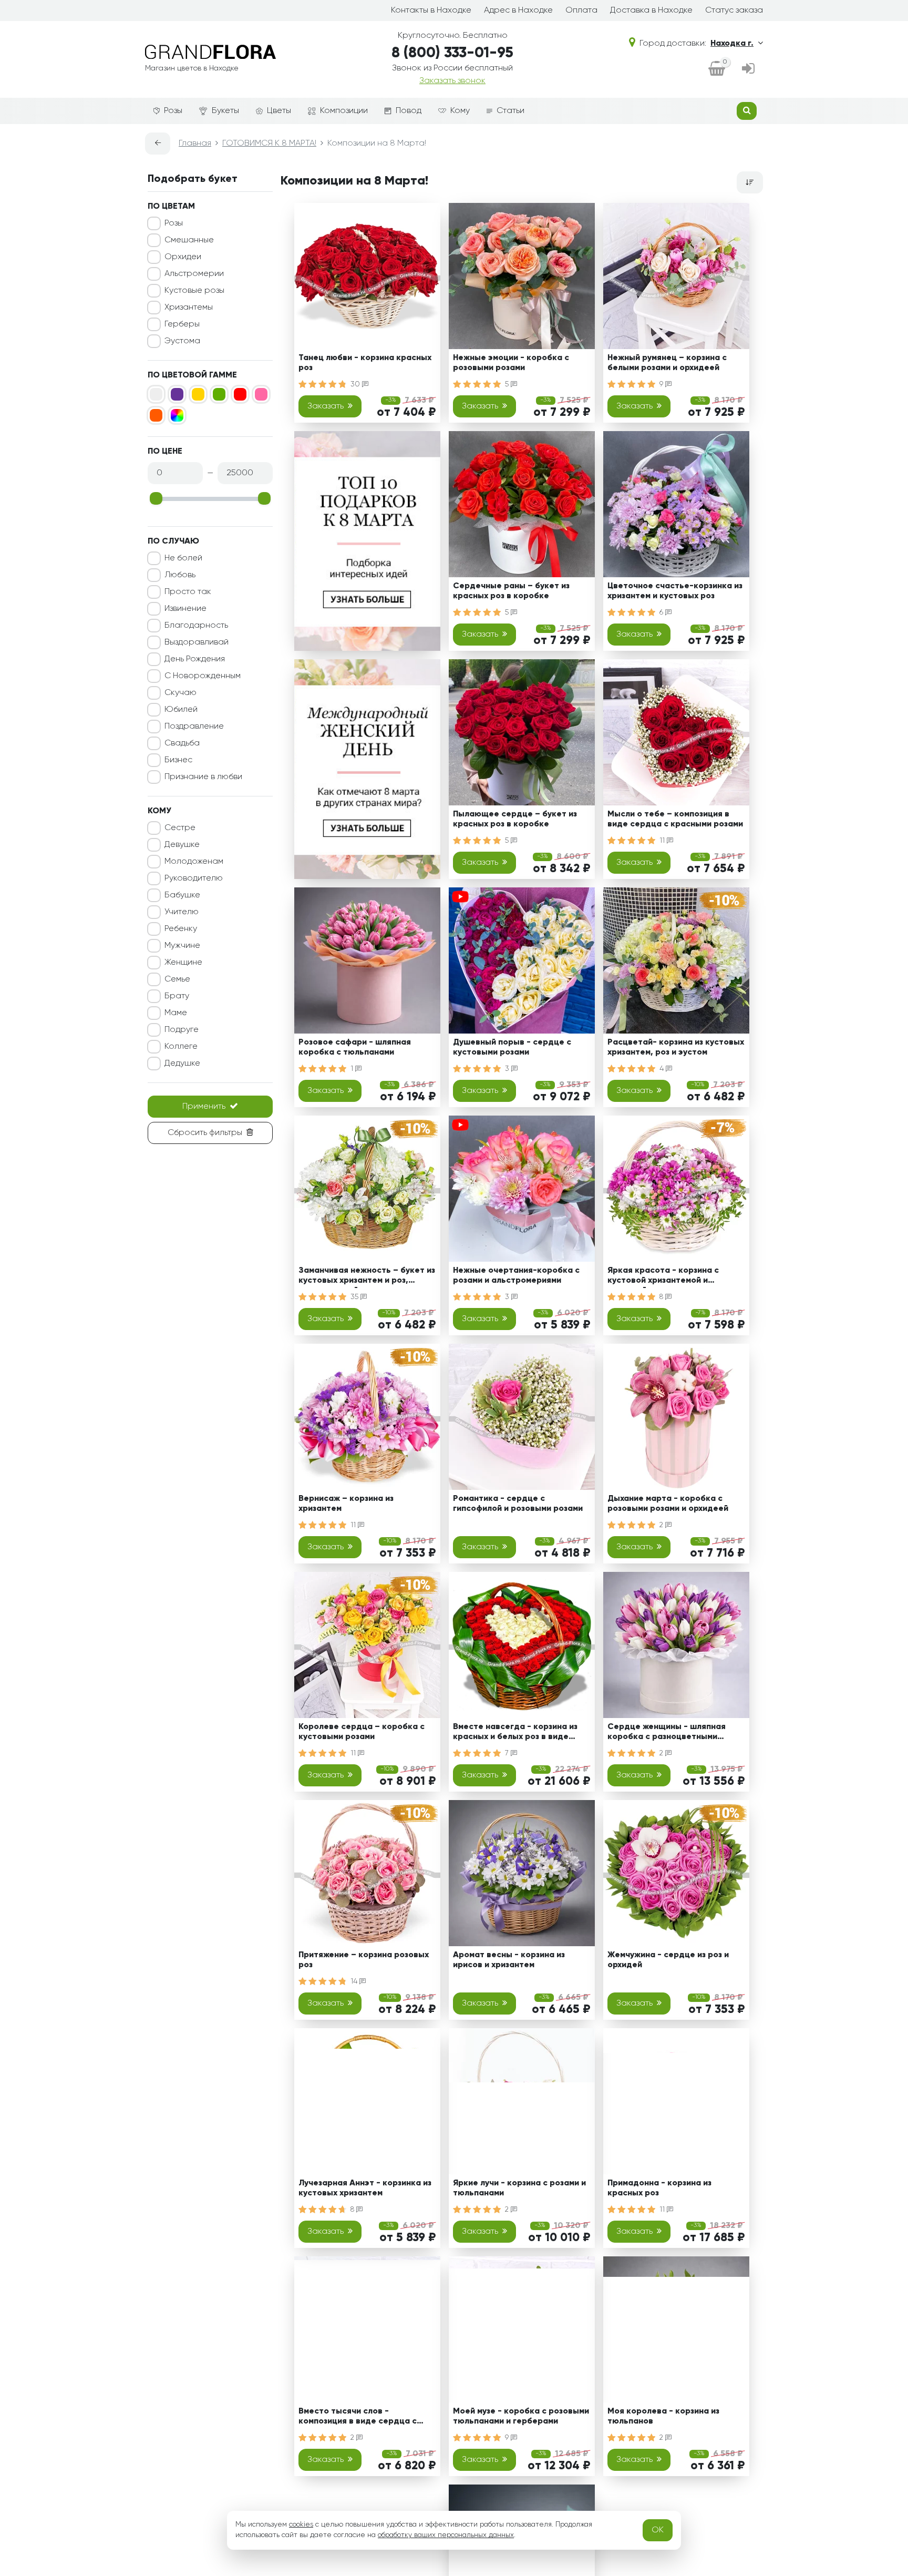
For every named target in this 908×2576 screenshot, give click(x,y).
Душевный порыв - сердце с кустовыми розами (512, 1047)
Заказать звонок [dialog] (452, 81)
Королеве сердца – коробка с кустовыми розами (362, 1732)
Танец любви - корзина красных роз (365, 363)
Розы (173, 111)
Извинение (185, 609)
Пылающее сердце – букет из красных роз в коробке (515, 819)
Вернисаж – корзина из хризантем (346, 1504)
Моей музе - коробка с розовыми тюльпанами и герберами (521, 2416)
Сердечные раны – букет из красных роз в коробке (511, 591)
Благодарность (196, 626)
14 (355, 1981)
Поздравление (194, 727)
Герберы (182, 324)
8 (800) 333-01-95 (452, 53)
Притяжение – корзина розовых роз (364, 1960)
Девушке (182, 845)
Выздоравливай (197, 642)
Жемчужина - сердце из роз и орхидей (668, 1960)
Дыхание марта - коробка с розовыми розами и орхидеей (668, 1504)
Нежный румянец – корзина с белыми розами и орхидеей (667, 363)
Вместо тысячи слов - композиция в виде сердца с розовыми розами (358, 2418)
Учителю (182, 912)
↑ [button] (781, 2304)
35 (355, 1297)
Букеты (225, 111)
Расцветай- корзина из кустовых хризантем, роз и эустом (676, 1047)
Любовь (180, 575)
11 (663, 841)
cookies (301, 2524)
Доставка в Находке (651, 11)
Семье (177, 979)
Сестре (180, 828)
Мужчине (182, 946)
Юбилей (181, 710)
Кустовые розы (194, 291)
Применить (204, 1107)
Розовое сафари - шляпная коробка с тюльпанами (355, 1047)
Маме (176, 1013)
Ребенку (181, 929)
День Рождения (195, 659)
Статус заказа (734, 11)
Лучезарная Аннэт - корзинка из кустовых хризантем (365, 2188)
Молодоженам (194, 862)
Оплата (581, 11)
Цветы (279, 111)
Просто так (188, 592)
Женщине (183, 963)
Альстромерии (194, 274)
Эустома (182, 341)
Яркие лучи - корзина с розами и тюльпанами (519, 2188)
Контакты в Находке (431, 11)
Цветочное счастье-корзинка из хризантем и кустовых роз (675, 591)
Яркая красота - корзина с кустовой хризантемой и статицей (663, 1277)
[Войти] (748, 69)
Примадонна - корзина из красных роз (659, 2188)
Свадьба (182, 743)
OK (658, 2530)
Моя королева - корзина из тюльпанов (663, 2416)
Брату (177, 996)
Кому (460, 111)
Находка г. (732, 44)
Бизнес (178, 760)
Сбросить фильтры (205, 1133)
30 (356, 384)
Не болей (183, 558)
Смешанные (189, 240)
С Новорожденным (203, 676)
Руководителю (194, 878)
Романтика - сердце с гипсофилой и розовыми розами (518, 1504)
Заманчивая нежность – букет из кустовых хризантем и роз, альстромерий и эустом (367, 1277)
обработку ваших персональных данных (446, 2535)
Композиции (344, 111)
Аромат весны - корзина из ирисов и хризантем (509, 1960)
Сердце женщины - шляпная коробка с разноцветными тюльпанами (667, 1734)
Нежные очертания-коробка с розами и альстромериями (516, 1276)
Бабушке (182, 895)
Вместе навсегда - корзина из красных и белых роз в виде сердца (515, 1734)
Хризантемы (189, 308)
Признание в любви (203, 777)
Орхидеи (183, 257)
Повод (409, 111)
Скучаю (180, 693)
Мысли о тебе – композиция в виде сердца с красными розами (675, 819)
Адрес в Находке (518, 11)
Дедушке (182, 1064)
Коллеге (181, 1047)
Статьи (510, 111)
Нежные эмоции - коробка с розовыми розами (511, 363)
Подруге (182, 1030)
